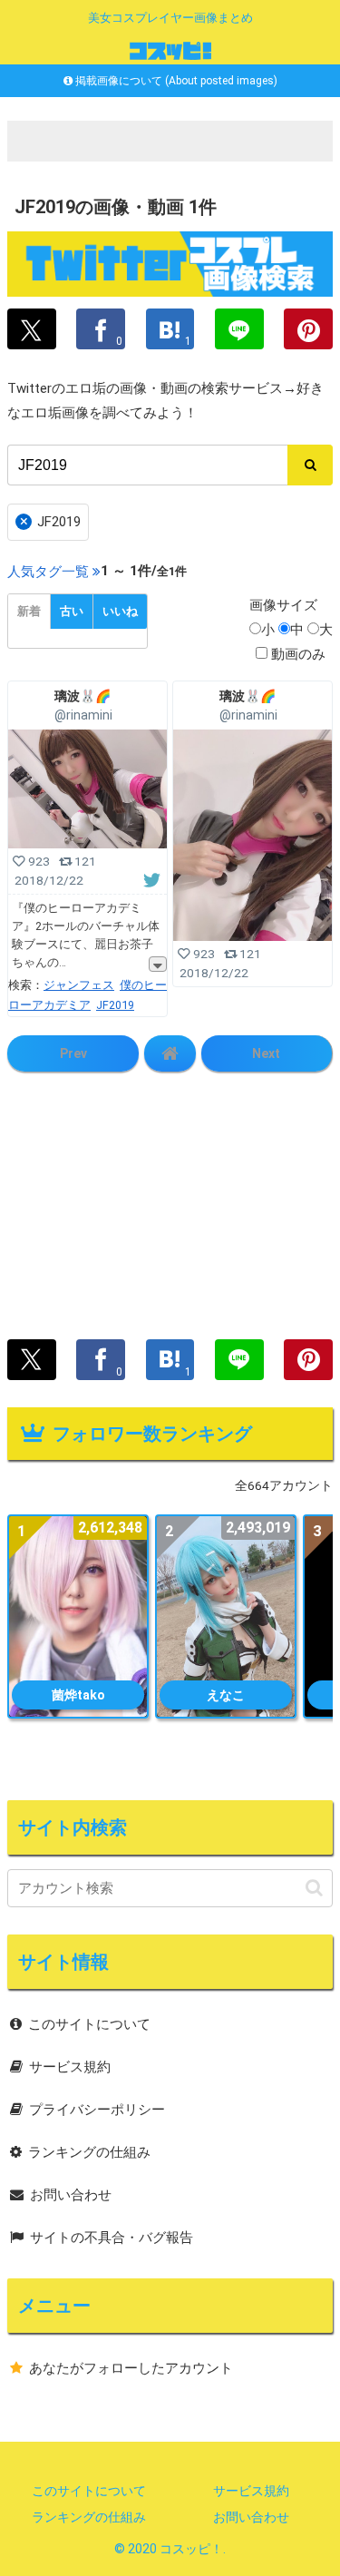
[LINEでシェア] (239, 329)
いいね (120, 611)
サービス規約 (70, 2067)
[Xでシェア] (32, 329)
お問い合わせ (71, 2195)
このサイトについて (89, 2024)
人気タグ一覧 (48, 572)
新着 (29, 611)
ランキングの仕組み (89, 2152)
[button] (314, 1888)
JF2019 (51, 521)
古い (72, 611)
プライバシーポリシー (97, 2110)
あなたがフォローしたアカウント (131, 2368)
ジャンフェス (79, 985)
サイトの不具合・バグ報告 (112, 2238)
